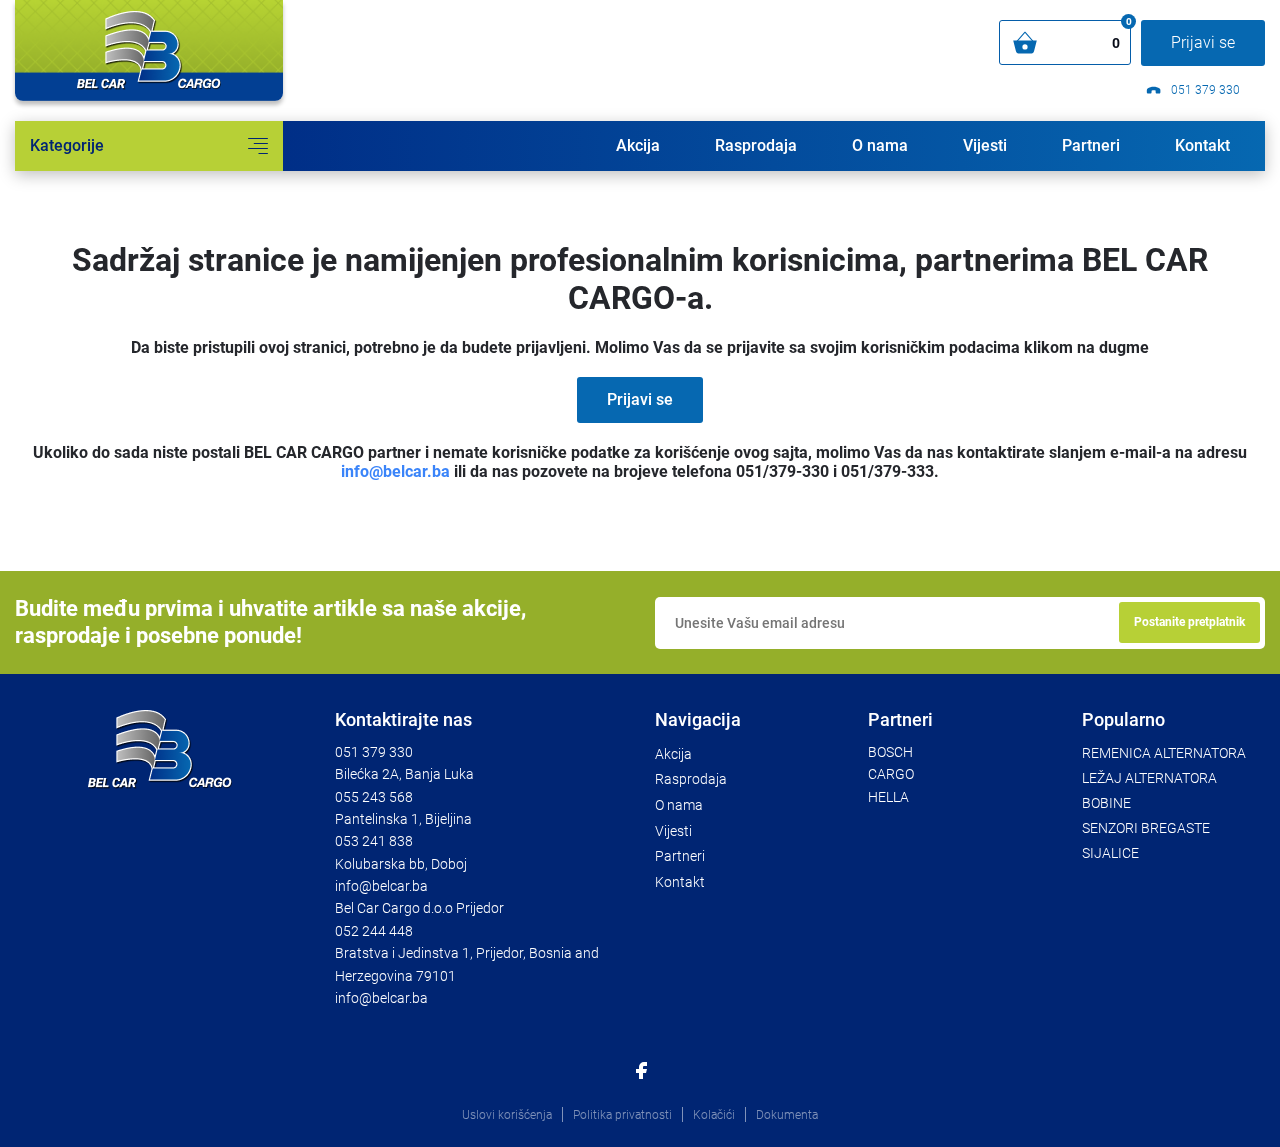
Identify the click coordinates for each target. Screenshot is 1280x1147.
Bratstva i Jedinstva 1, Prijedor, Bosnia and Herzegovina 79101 (467, 964)
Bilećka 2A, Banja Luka (404, 774)
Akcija (638, 145)
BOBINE (1106, 803)
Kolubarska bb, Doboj (401, 864)
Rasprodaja (756, 145)
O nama (880, 145)
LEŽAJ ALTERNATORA (1149, 778)
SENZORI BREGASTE (1146, 828)
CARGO (891, 774)
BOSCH (890, 752)
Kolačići (714, 1115)
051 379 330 (1204, 90)
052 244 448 (374, 931)
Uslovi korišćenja (507, 1115)
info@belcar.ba (395, 471)
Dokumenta (787, 1115)
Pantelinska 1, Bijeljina (403, 819)
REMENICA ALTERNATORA (1164, 753)
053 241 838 (374, 841)
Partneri (1091, 145)
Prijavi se (1203, 42)
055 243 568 (374, 797)
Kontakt (1202, 145)
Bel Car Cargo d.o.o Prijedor (419, 908)
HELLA (888, 797)
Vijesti (985, 145)
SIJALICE (1110, 853)
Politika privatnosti (622, 1115)
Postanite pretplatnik (1189, 622)
